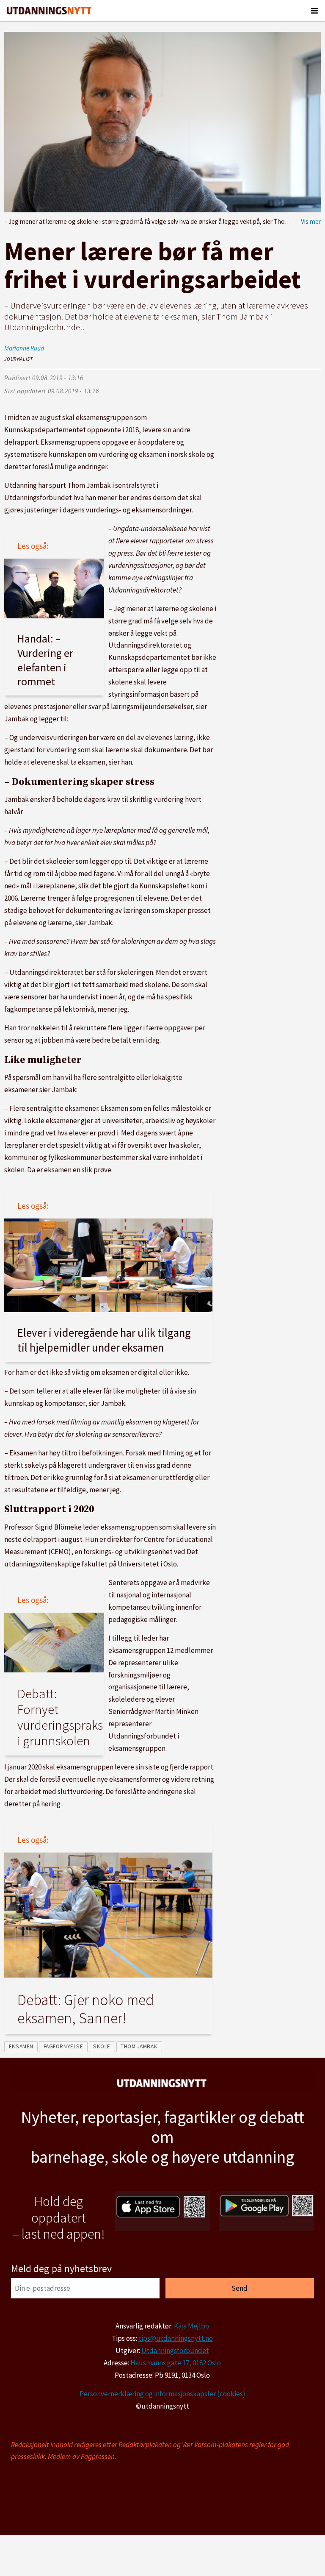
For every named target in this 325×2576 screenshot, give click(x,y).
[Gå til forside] (49, 11)
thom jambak (139, 2046)
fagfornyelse (63, 2046)
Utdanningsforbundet (175, 2351)
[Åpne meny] (314, 11)
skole (102, 2046)
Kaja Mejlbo (191, 2326)
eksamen (21, 2046)
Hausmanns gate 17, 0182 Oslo (176, 2363)
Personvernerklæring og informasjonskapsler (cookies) (162, 2394)
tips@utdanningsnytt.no (176, 2338)
